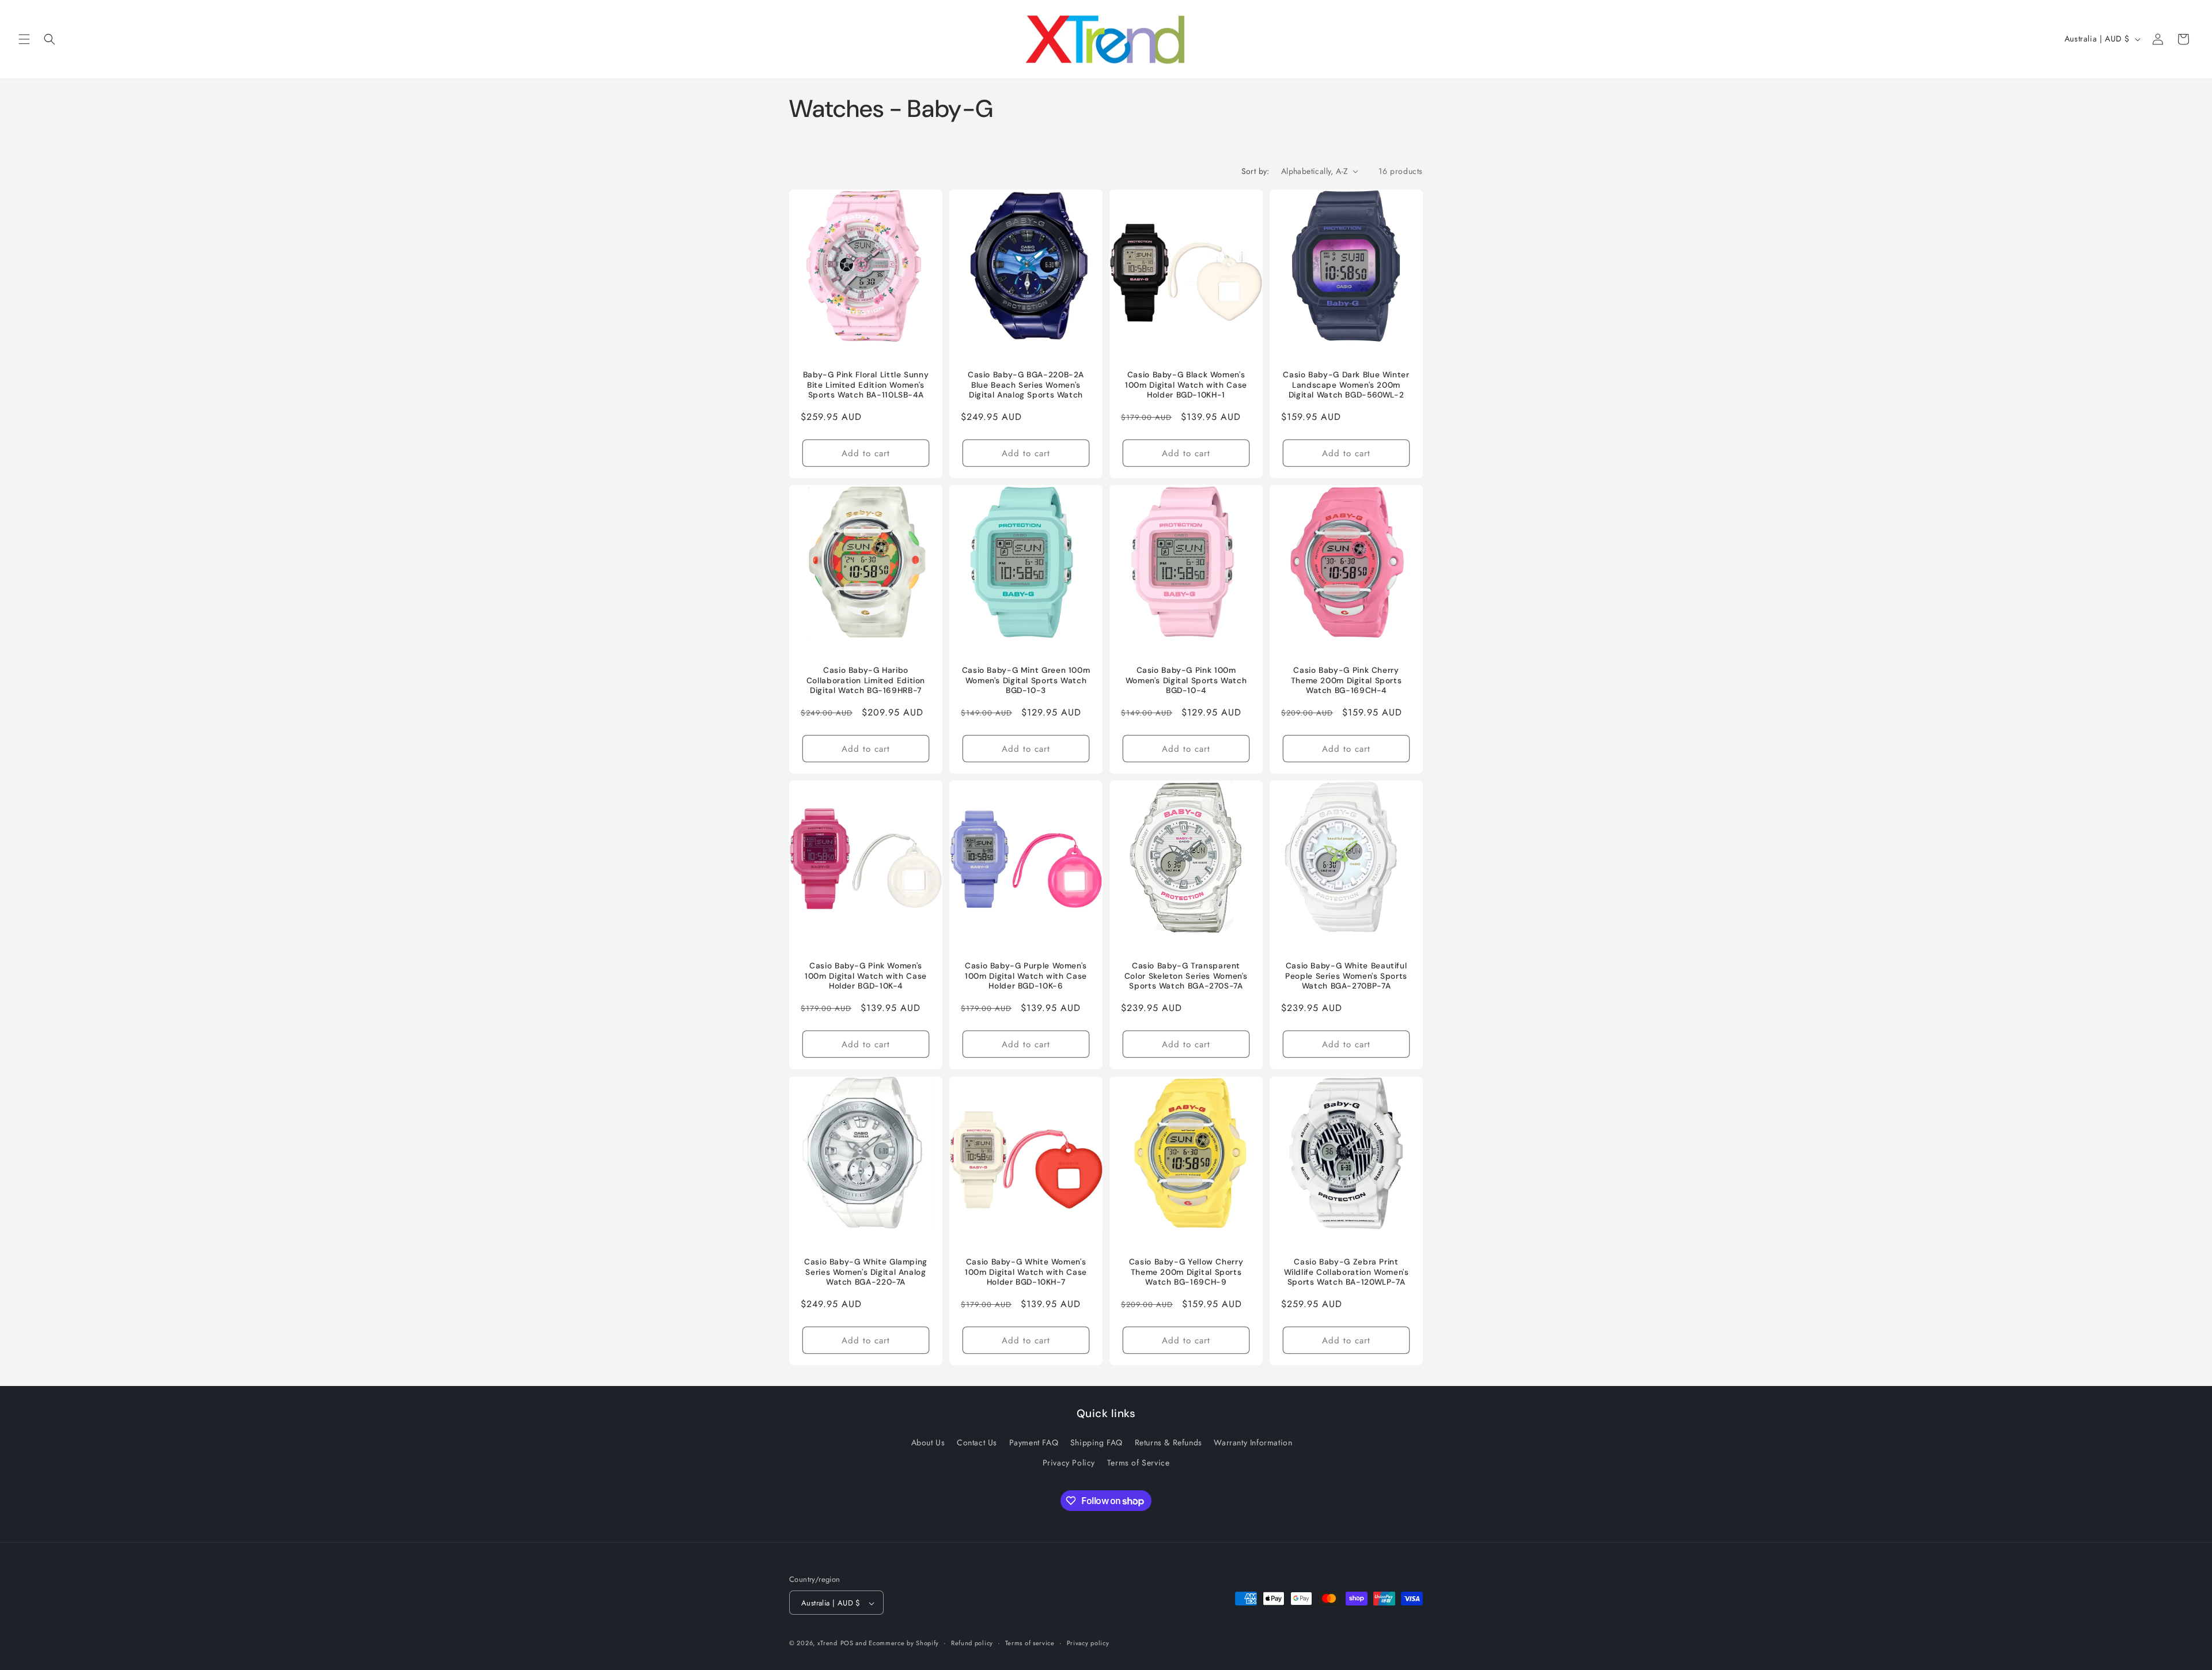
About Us (928, 1442)
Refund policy (972, 1643)
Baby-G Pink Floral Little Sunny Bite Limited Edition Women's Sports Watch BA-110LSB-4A (866, 385)
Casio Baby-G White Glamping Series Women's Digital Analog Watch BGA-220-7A (866, 1272)
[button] (24, 39)
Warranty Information (1253, 1442)
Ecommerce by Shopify (904, 1644)
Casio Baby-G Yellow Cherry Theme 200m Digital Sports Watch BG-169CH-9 (1186, 1272)
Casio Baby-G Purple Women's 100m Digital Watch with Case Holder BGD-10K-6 (1026, 976)
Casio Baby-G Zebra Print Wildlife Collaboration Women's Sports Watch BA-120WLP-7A (1346, 1272)
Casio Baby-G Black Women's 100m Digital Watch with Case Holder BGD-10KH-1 (1186, 385)
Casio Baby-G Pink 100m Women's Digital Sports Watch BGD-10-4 (1186, 680)
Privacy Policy (1069, 1463)
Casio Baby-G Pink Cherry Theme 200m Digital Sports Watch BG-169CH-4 (1346, 680)
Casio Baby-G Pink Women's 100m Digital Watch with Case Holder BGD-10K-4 (866, 976)
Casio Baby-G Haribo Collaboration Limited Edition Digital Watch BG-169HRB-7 (866, 680)
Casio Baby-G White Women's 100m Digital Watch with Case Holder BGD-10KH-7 (1026, 1272)
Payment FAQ (1034, 1442)
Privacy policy (1088, 1643)
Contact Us (977, 1442)
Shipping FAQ (1096, 1442)
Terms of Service (1139, 1463)
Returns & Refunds (1169, 1442)
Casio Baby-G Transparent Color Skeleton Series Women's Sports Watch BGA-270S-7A (1186, 976)
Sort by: (1255, 171)
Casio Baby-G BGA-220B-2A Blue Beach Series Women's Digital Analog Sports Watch (1026, 385)
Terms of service (1030, 1643)
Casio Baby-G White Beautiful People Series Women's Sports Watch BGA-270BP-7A (1346, 976)
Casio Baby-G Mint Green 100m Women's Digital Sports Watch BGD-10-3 (1026, 680)
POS (847, 1644)
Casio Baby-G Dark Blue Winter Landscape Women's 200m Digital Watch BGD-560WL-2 (1346, 385)
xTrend (827, 1644)
